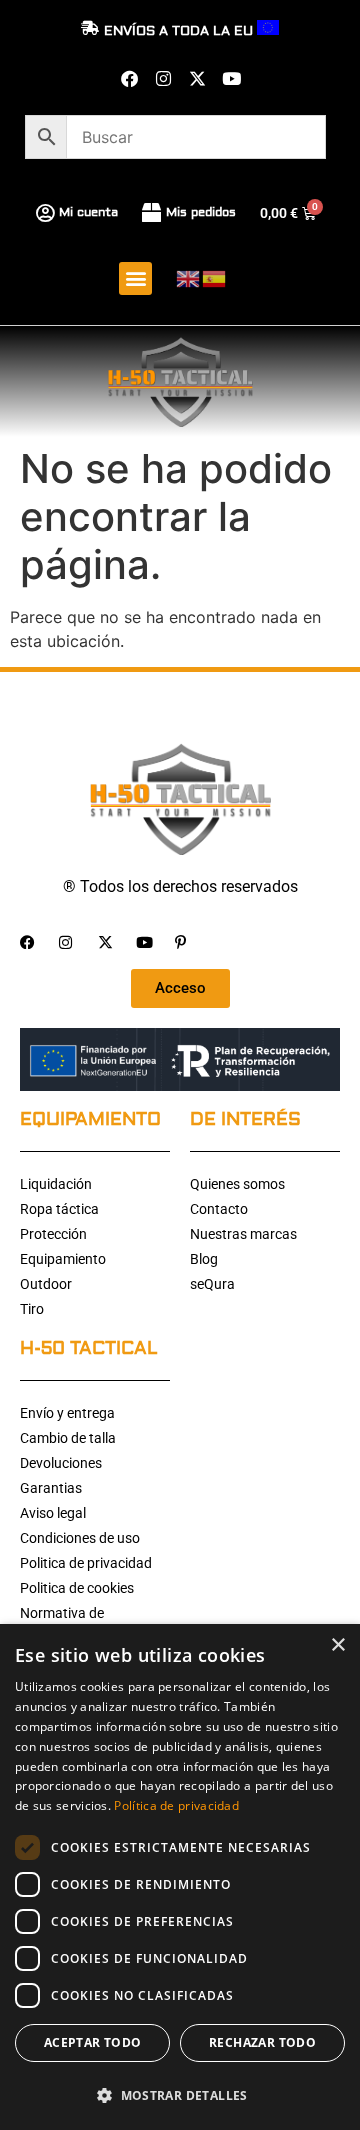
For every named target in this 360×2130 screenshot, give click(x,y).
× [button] (337, 1645)
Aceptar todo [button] (93, 2042)
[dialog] (180, 1877)
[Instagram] (163, 78)
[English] (189, 277)
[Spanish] (215, 277)
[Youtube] (231, 78)
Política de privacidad (176, 1805)
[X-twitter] (197, 78)
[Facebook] (129, 78)
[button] (135, 278)
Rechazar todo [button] (262, 2042)
